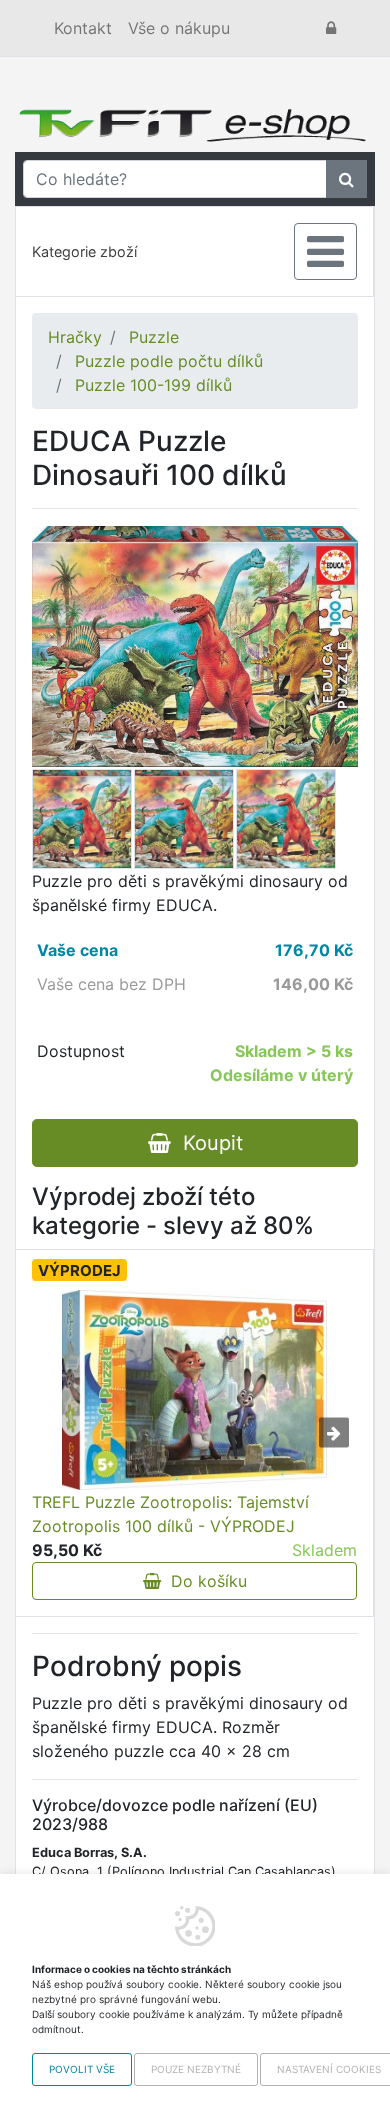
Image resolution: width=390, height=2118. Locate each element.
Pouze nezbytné (196, 2069)
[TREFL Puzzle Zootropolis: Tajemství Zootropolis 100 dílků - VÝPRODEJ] (194, 1390)
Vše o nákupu (179, 28)
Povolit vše (82, 2069)
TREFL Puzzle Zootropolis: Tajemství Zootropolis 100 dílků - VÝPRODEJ (170, 1514)
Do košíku (204, 1581)
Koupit (207, 1143)
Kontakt (83, 28)
